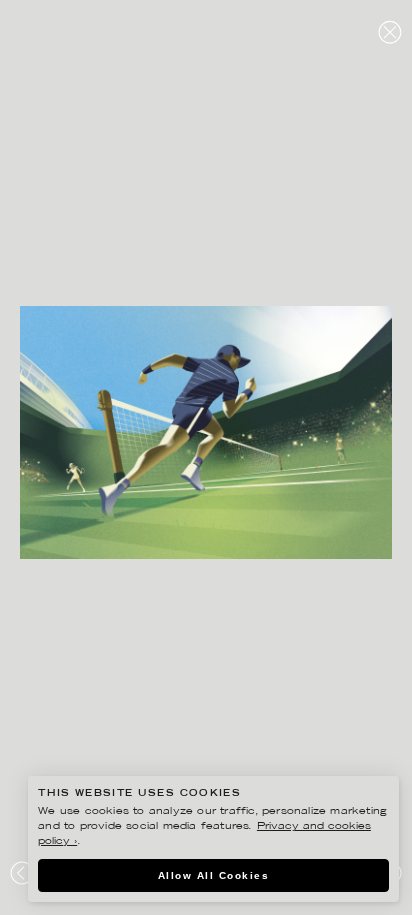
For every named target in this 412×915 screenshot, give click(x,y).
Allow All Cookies (214, 875)
